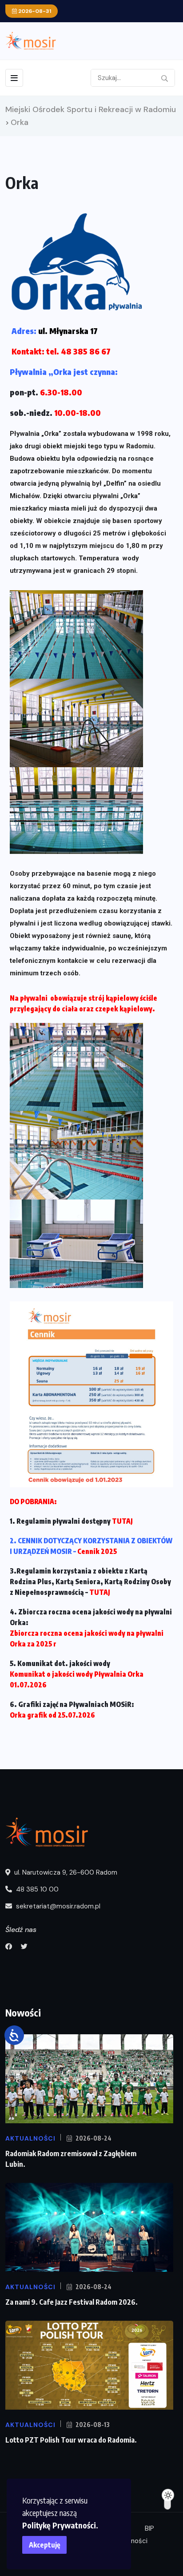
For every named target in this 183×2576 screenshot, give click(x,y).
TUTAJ (122, 1521)
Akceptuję (45, 2545)
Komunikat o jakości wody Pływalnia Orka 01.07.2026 (77, 1679)
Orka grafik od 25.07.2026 (52, 1715)
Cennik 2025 (97, 1551)
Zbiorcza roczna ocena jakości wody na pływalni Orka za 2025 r (87, 1638)
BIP (149, 2528)
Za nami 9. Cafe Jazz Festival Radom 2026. (72, 2302)
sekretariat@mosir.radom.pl (57, 1906)
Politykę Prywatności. (60, 2525)
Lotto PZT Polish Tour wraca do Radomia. (71, 2440)
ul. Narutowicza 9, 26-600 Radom (65, 1872)
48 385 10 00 (36, 1889)
